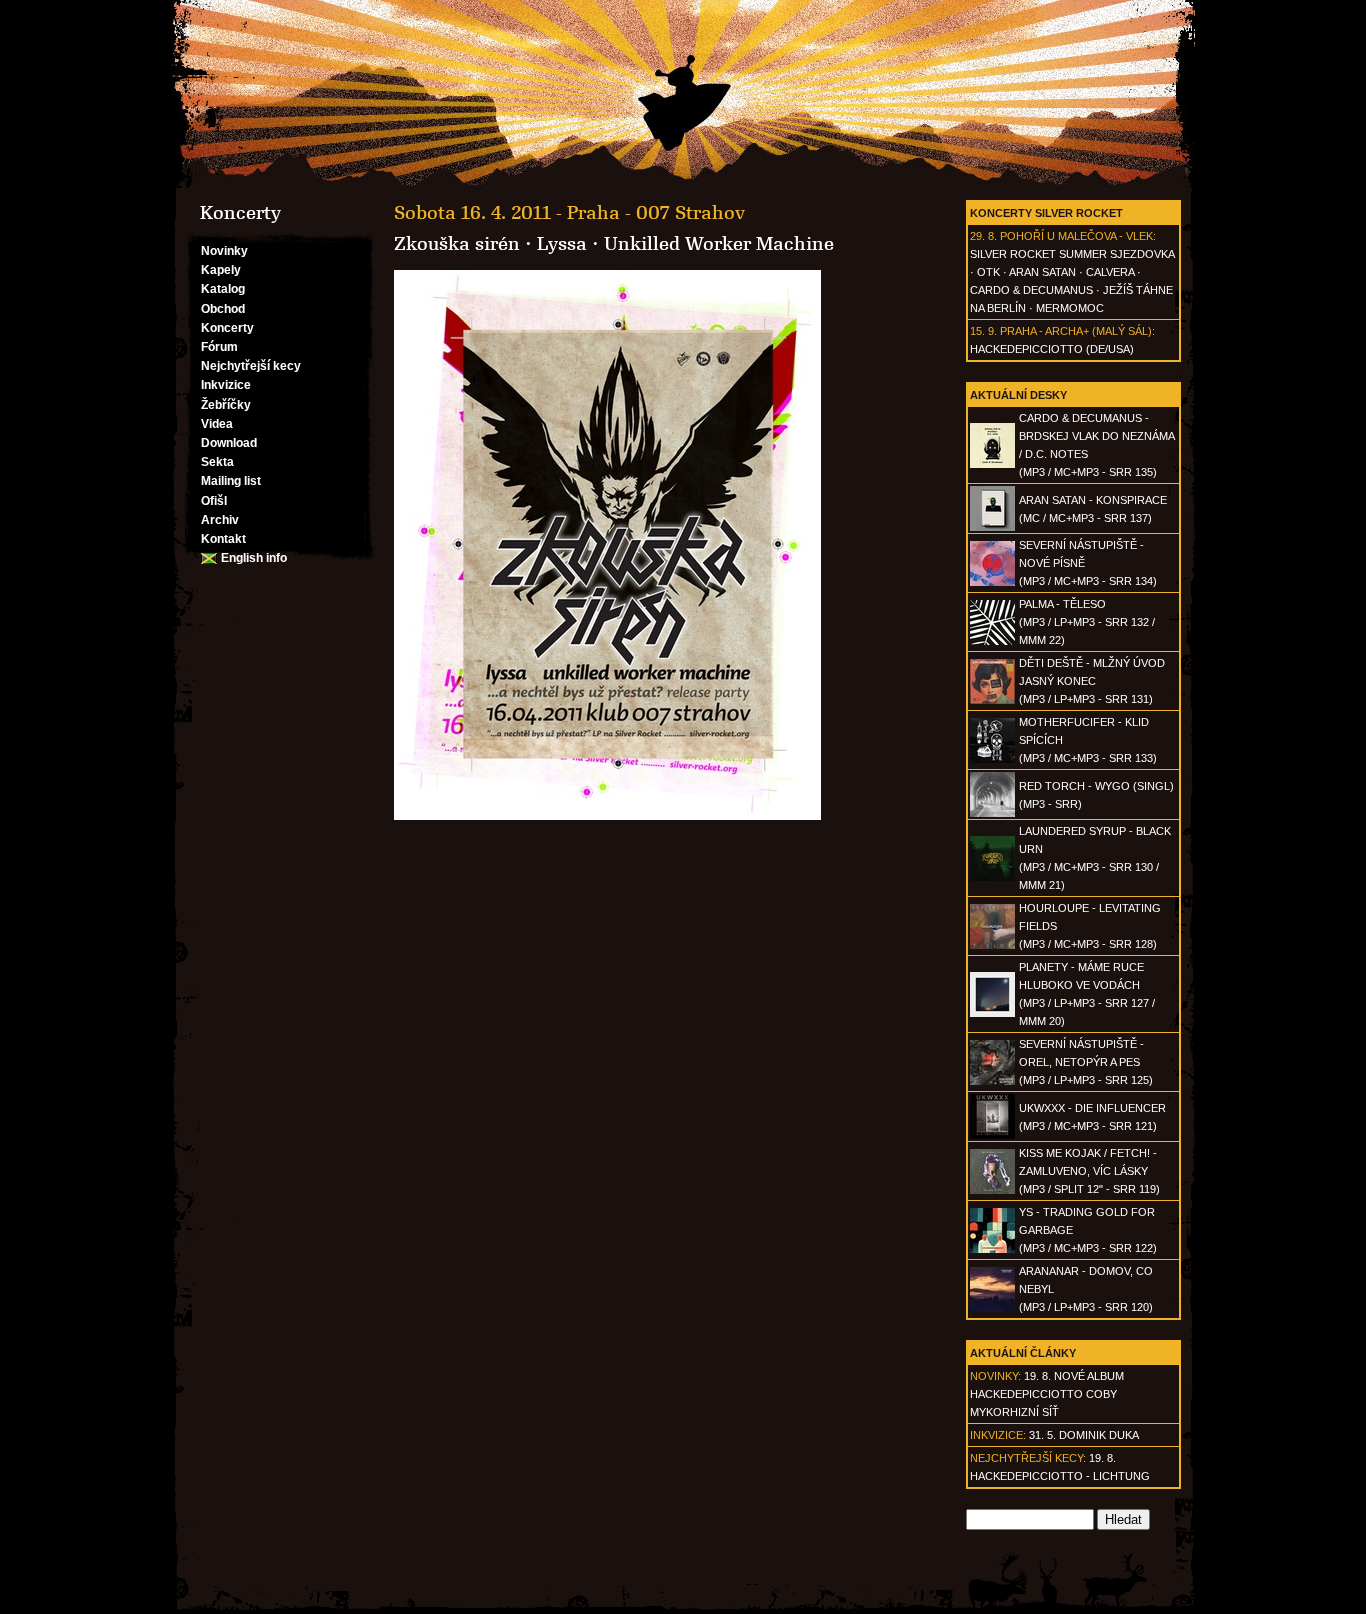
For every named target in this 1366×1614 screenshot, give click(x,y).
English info (254, 558)
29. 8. (983, 236)
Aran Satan (1042, 272)
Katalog (223, 289)
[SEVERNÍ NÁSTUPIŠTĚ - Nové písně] (992, 582)
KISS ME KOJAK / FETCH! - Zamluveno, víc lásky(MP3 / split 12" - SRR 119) (1089, 1171)
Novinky (224, 251)
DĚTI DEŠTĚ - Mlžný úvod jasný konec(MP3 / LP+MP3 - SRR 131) (1092, 681)
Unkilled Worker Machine (719, 244)
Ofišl (214, 501)
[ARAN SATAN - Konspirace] (992, 527)
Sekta (217, 462)
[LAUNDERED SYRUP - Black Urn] (992, 877)
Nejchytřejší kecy (251, 366)
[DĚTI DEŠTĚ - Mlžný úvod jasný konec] (992, 700)
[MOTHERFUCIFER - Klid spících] (992, 759)
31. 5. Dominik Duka (1084, 1435)
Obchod (223, 309)
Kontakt (223, 539)
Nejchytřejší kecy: (1028, 1458)
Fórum (219, 347)
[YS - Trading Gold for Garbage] (992, 1249)
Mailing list (231, 481)
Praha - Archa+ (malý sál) (1076, 331)
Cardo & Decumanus (1031, 290)
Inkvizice (226, 385)
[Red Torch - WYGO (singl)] (992, 813)
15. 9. (983, 331)
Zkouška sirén (457, 244)
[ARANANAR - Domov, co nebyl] (992, 1308)
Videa (217, 424)
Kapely (221, 270)
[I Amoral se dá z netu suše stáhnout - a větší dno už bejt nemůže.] (683, 94)
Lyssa (562, 244)
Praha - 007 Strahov (656, 213)
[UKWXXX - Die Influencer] (992, 1135)
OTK (988, 272)
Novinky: (995, 1376)
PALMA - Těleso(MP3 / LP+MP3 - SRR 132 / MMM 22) (1087, 622)
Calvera (1110, 272)
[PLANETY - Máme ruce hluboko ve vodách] (992, 1013)
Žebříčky (226, 405)
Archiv (220, 520)
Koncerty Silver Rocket (1046, 213)
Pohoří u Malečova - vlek (1076, 236)
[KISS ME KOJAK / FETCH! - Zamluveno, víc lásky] (992, 1190)
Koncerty (227, 328)
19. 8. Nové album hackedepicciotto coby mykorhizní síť (1047, 1394)
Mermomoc (1070, 308)
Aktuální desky (1018, 395)
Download (229, 443)
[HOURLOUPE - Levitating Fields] (992, 945)
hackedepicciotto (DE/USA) (1052, 349)
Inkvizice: (998, 1435)
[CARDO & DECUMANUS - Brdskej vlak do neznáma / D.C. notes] (992, 464)
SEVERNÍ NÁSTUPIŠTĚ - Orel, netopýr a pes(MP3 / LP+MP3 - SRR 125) (1086, 1062)
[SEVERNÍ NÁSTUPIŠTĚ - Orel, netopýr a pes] (992, 1081)
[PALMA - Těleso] (992, 641)
